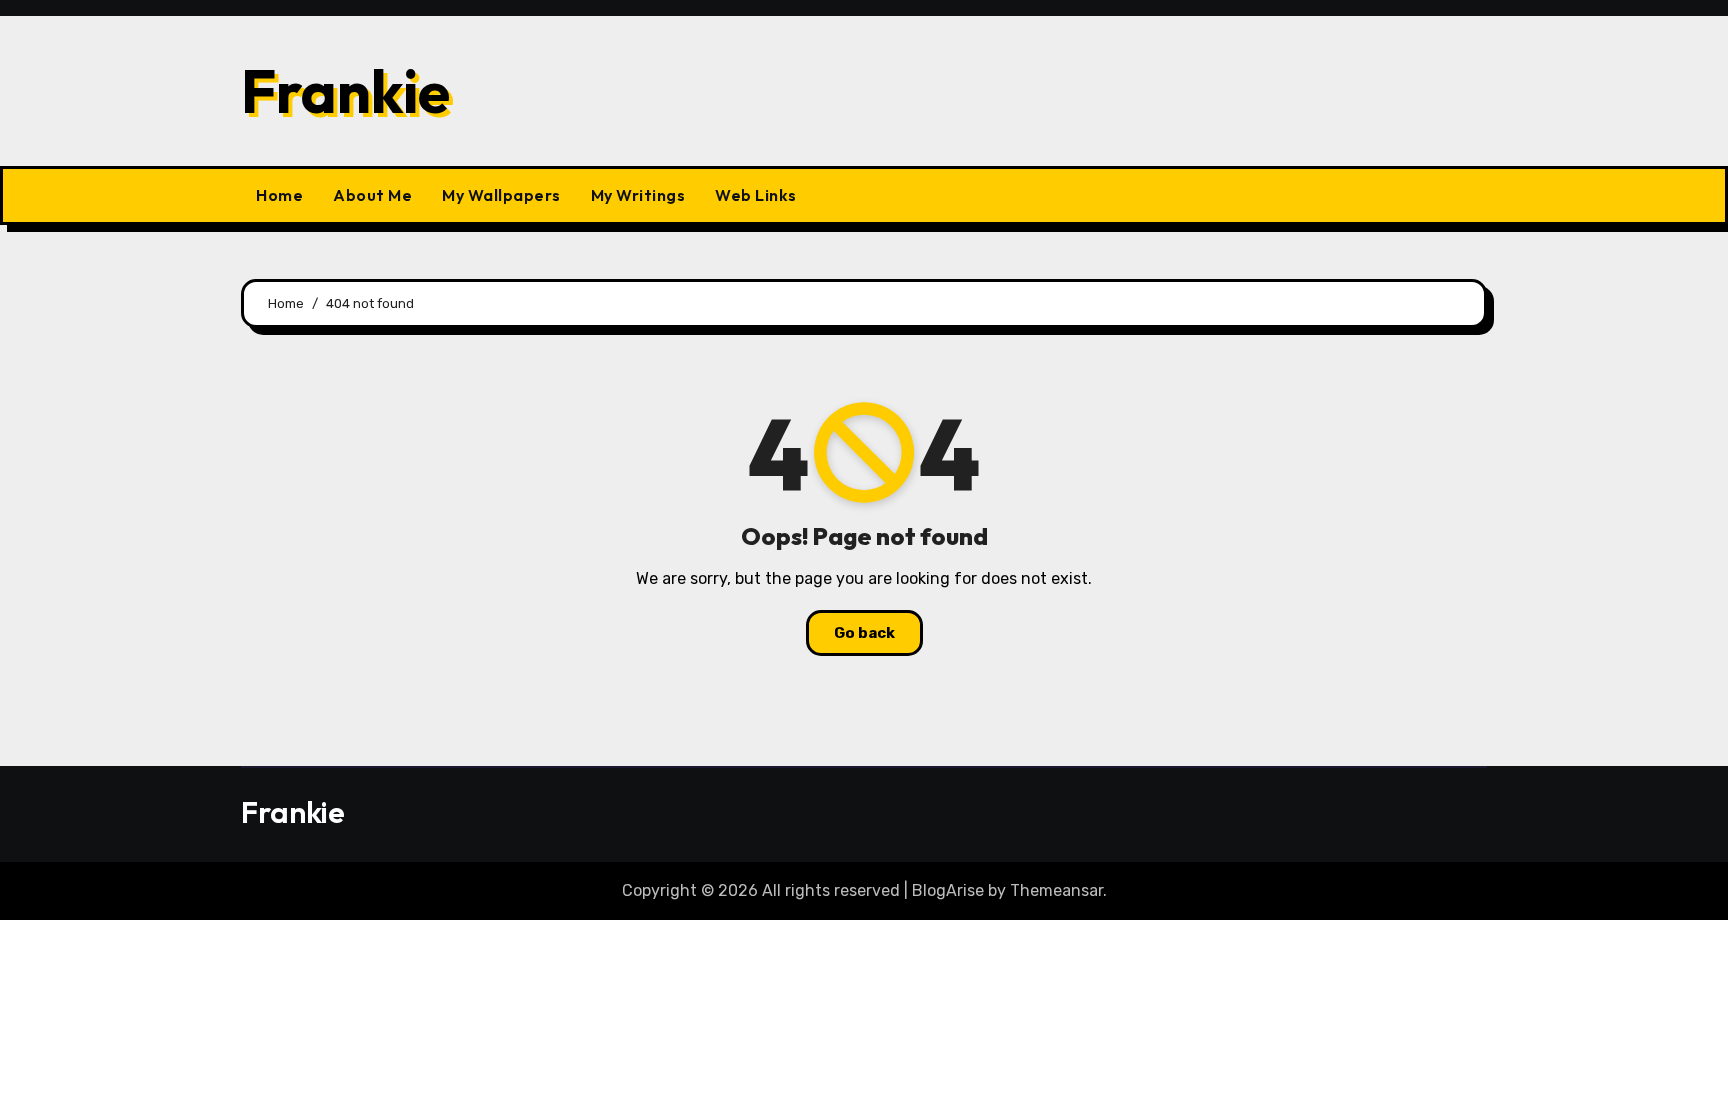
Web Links (756, 195)
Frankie (345, 91)
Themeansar (1056, 890)
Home (279, 195)
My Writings (638, 195)
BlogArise (948, 890)
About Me (372, 195)
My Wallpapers (501, 195)
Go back (864, 633)
